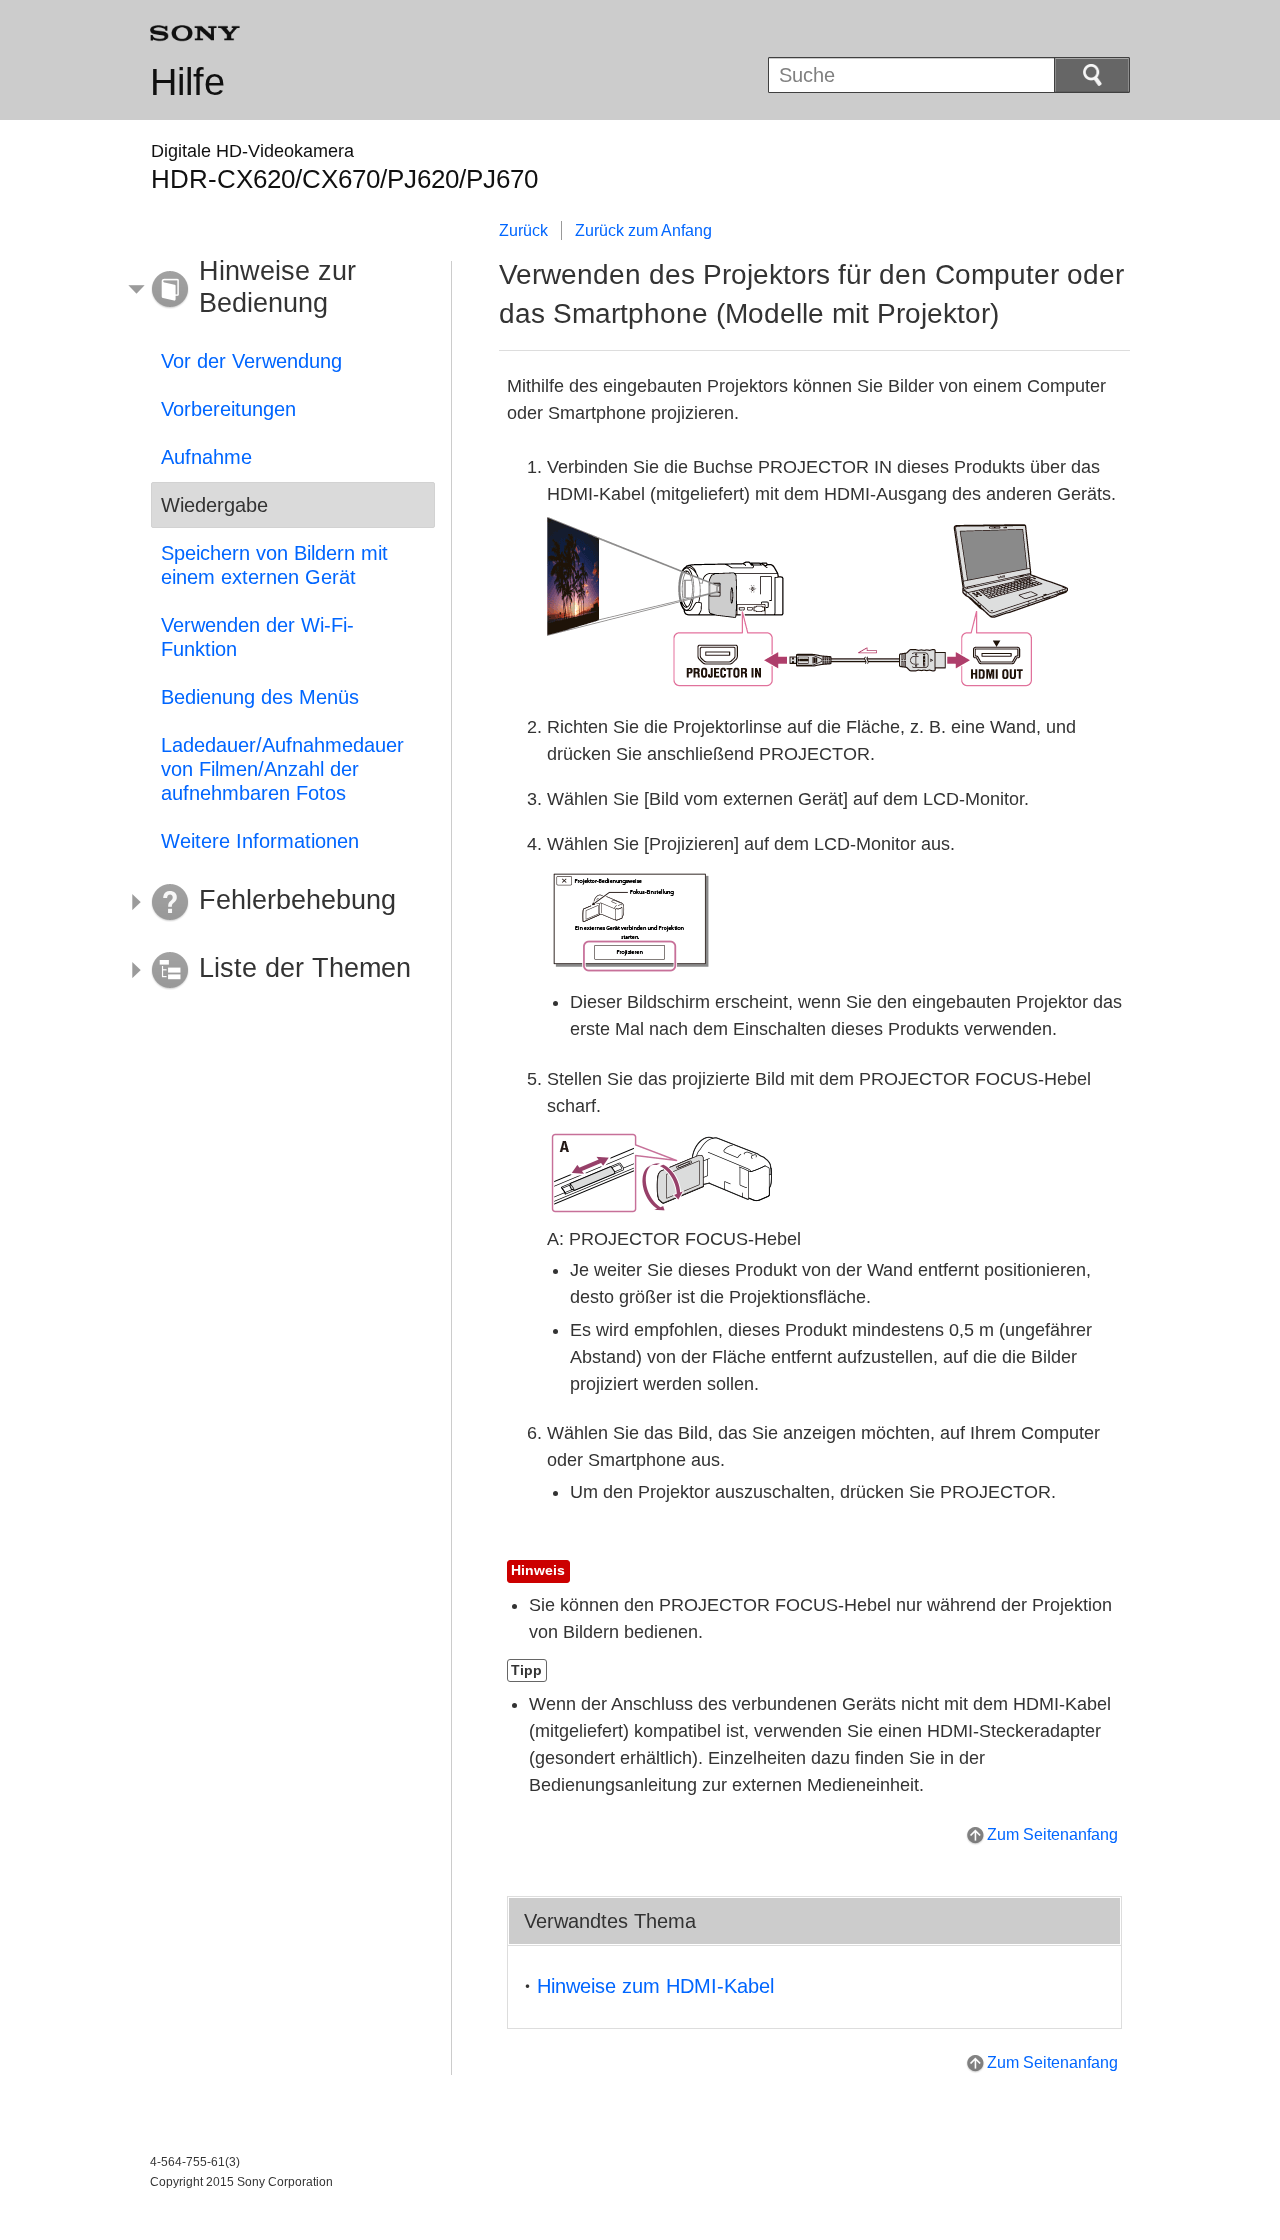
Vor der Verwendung (251, 361)
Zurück (523, 230)
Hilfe (187, 82)
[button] (278, 290)
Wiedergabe (214, 505)
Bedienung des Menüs (260, 697)
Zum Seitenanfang (1052, 1834)
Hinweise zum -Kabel (655, 1986)
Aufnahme (206, 457)
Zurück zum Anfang (643, 230)
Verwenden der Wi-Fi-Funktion (257, 637)
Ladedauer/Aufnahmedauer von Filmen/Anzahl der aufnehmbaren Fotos (282, 769)
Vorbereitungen (228, 409)
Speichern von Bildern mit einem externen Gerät (274, 565)
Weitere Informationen (260, 841)
